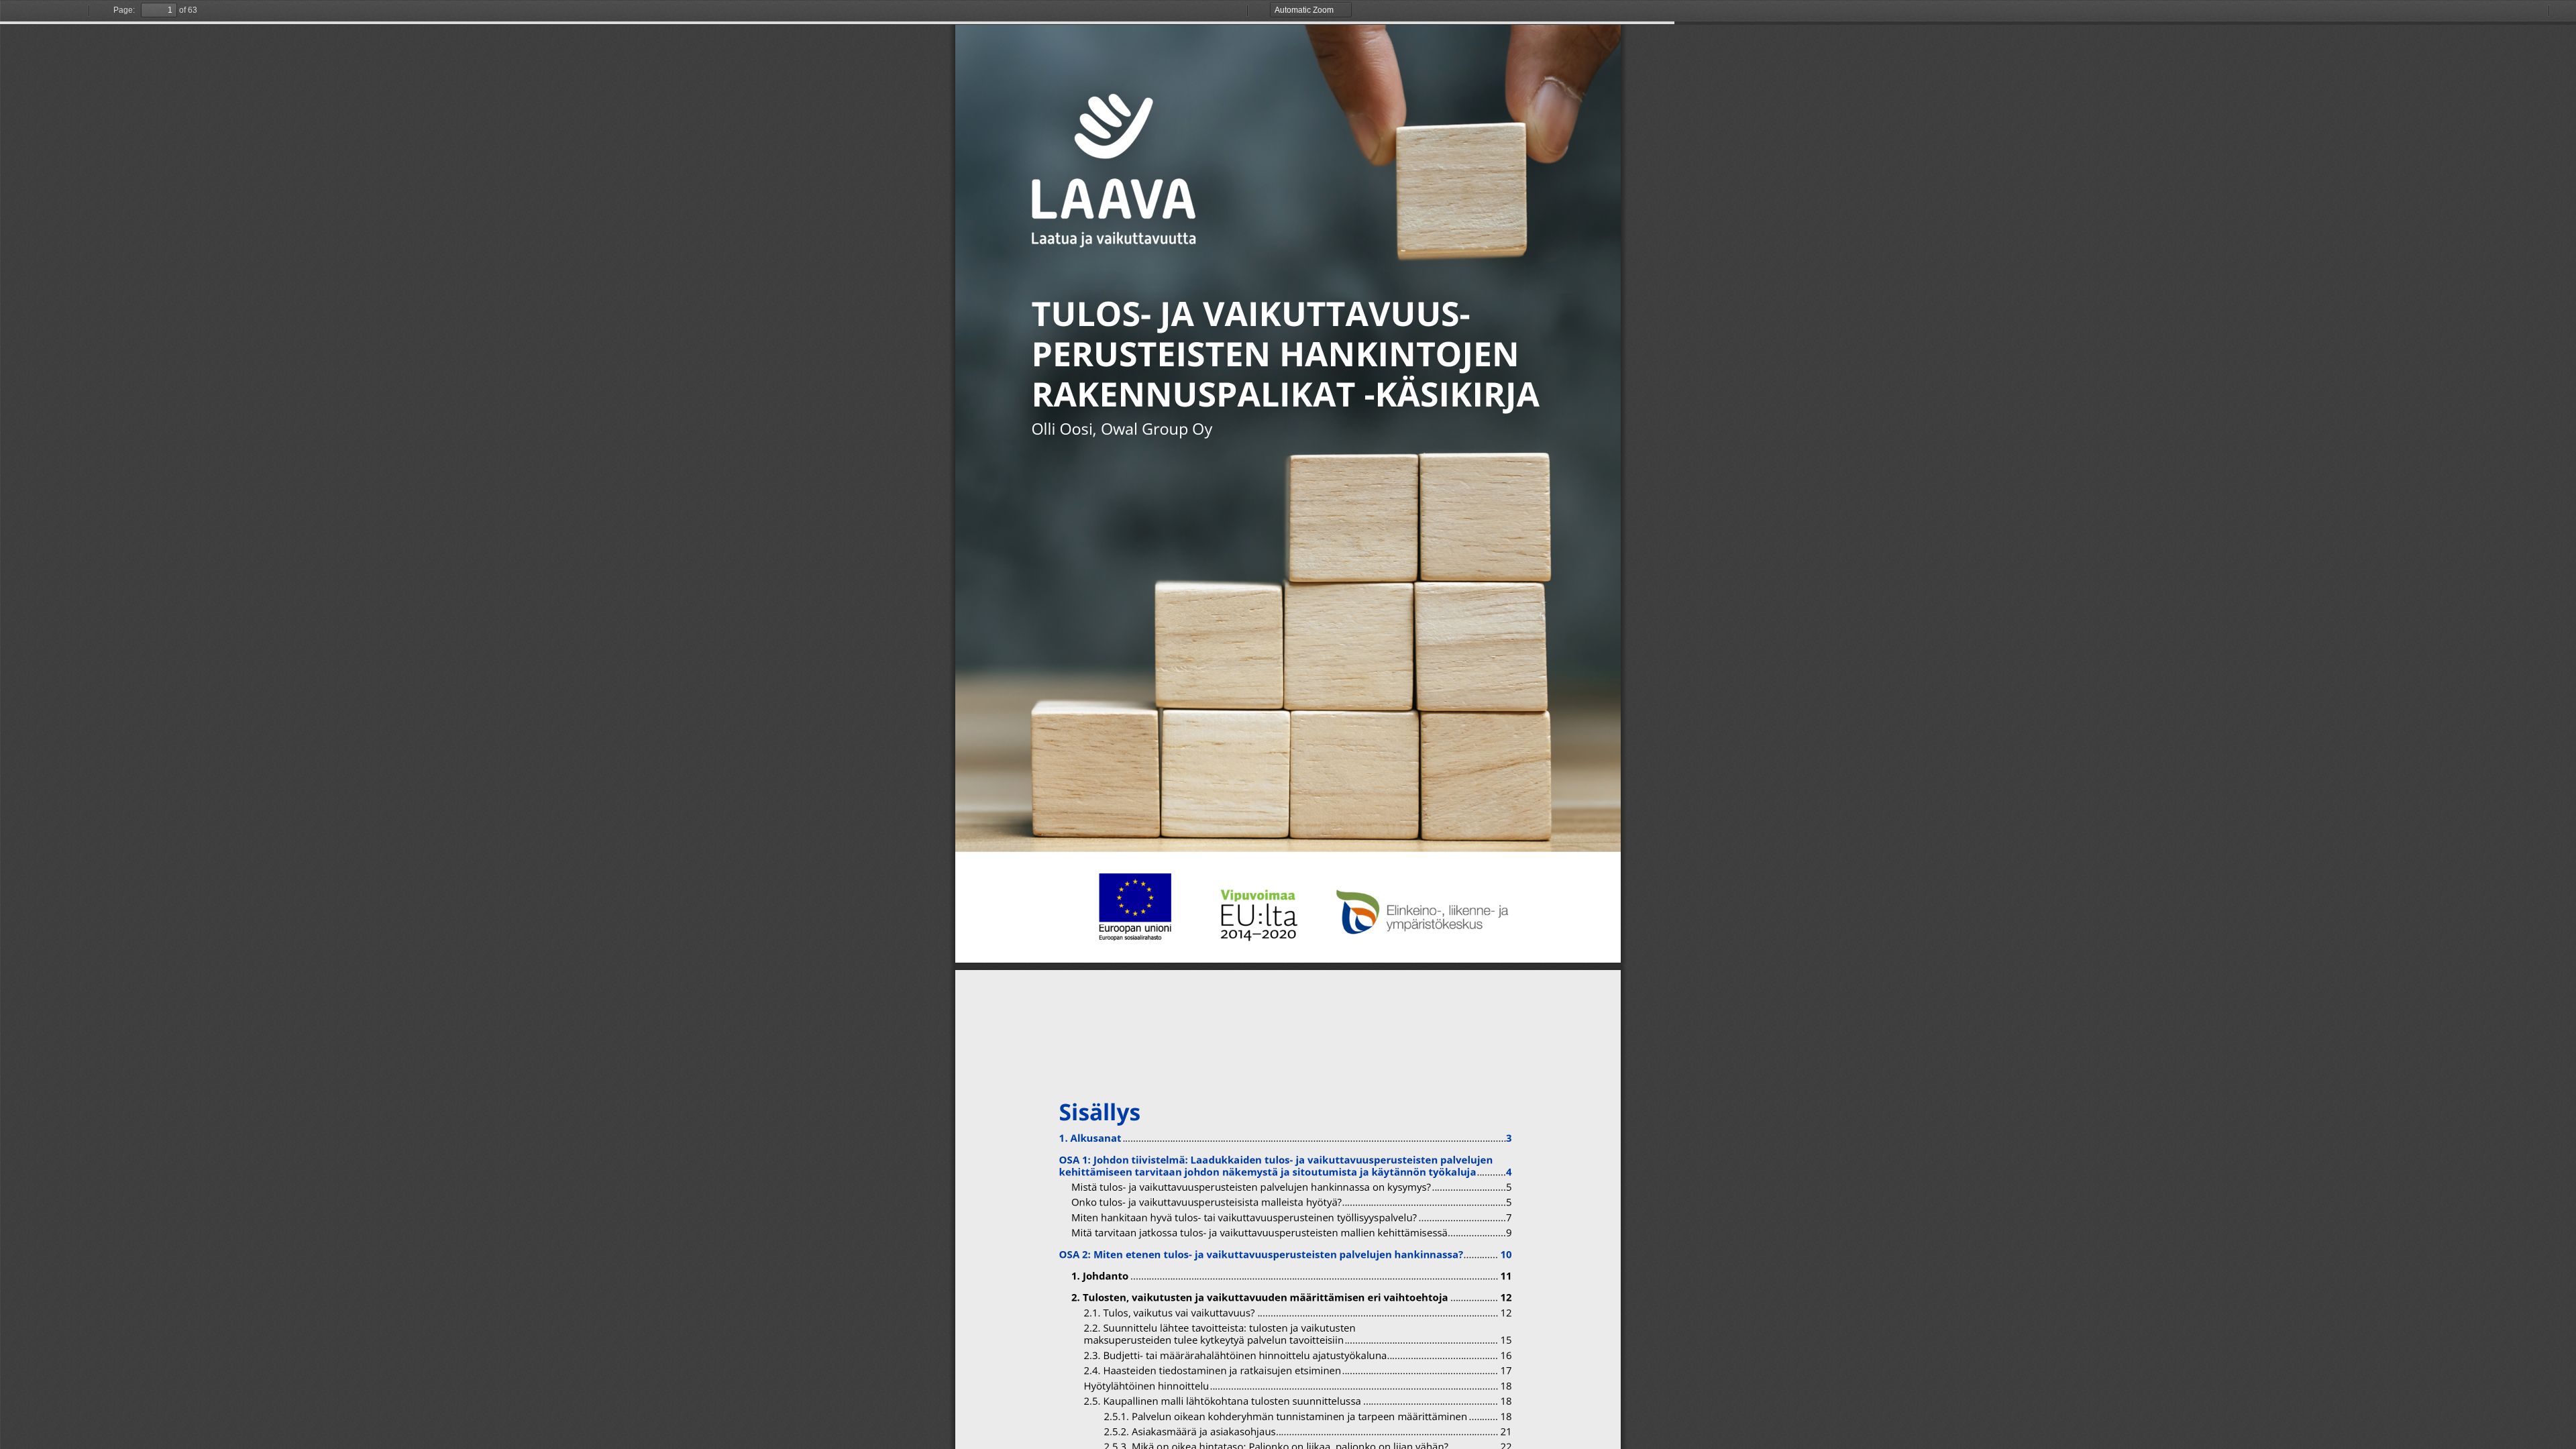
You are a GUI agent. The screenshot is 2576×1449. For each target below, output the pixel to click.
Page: (124, 10)
